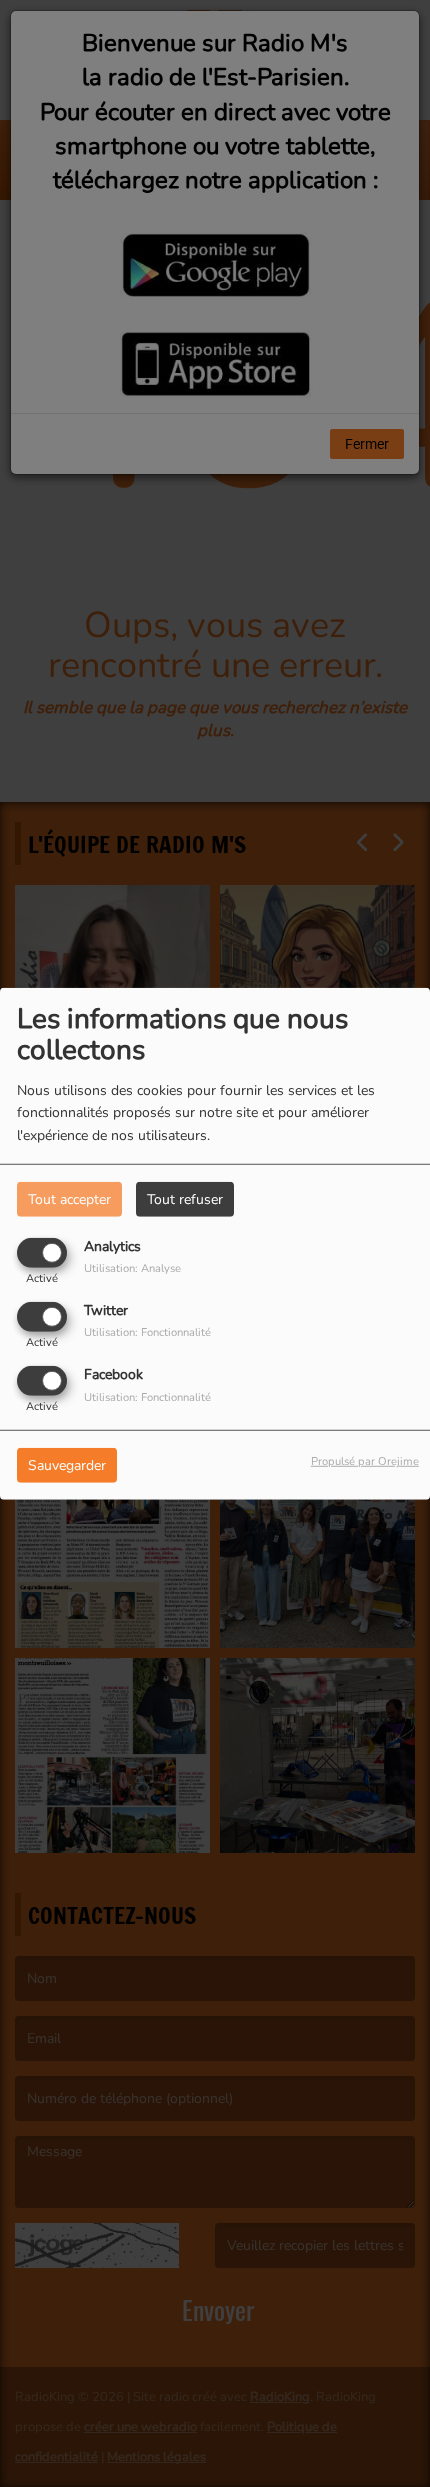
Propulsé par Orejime (365, 1461)
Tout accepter (69, 1198)
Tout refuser (185, 1198)
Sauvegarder (67, 1465)
